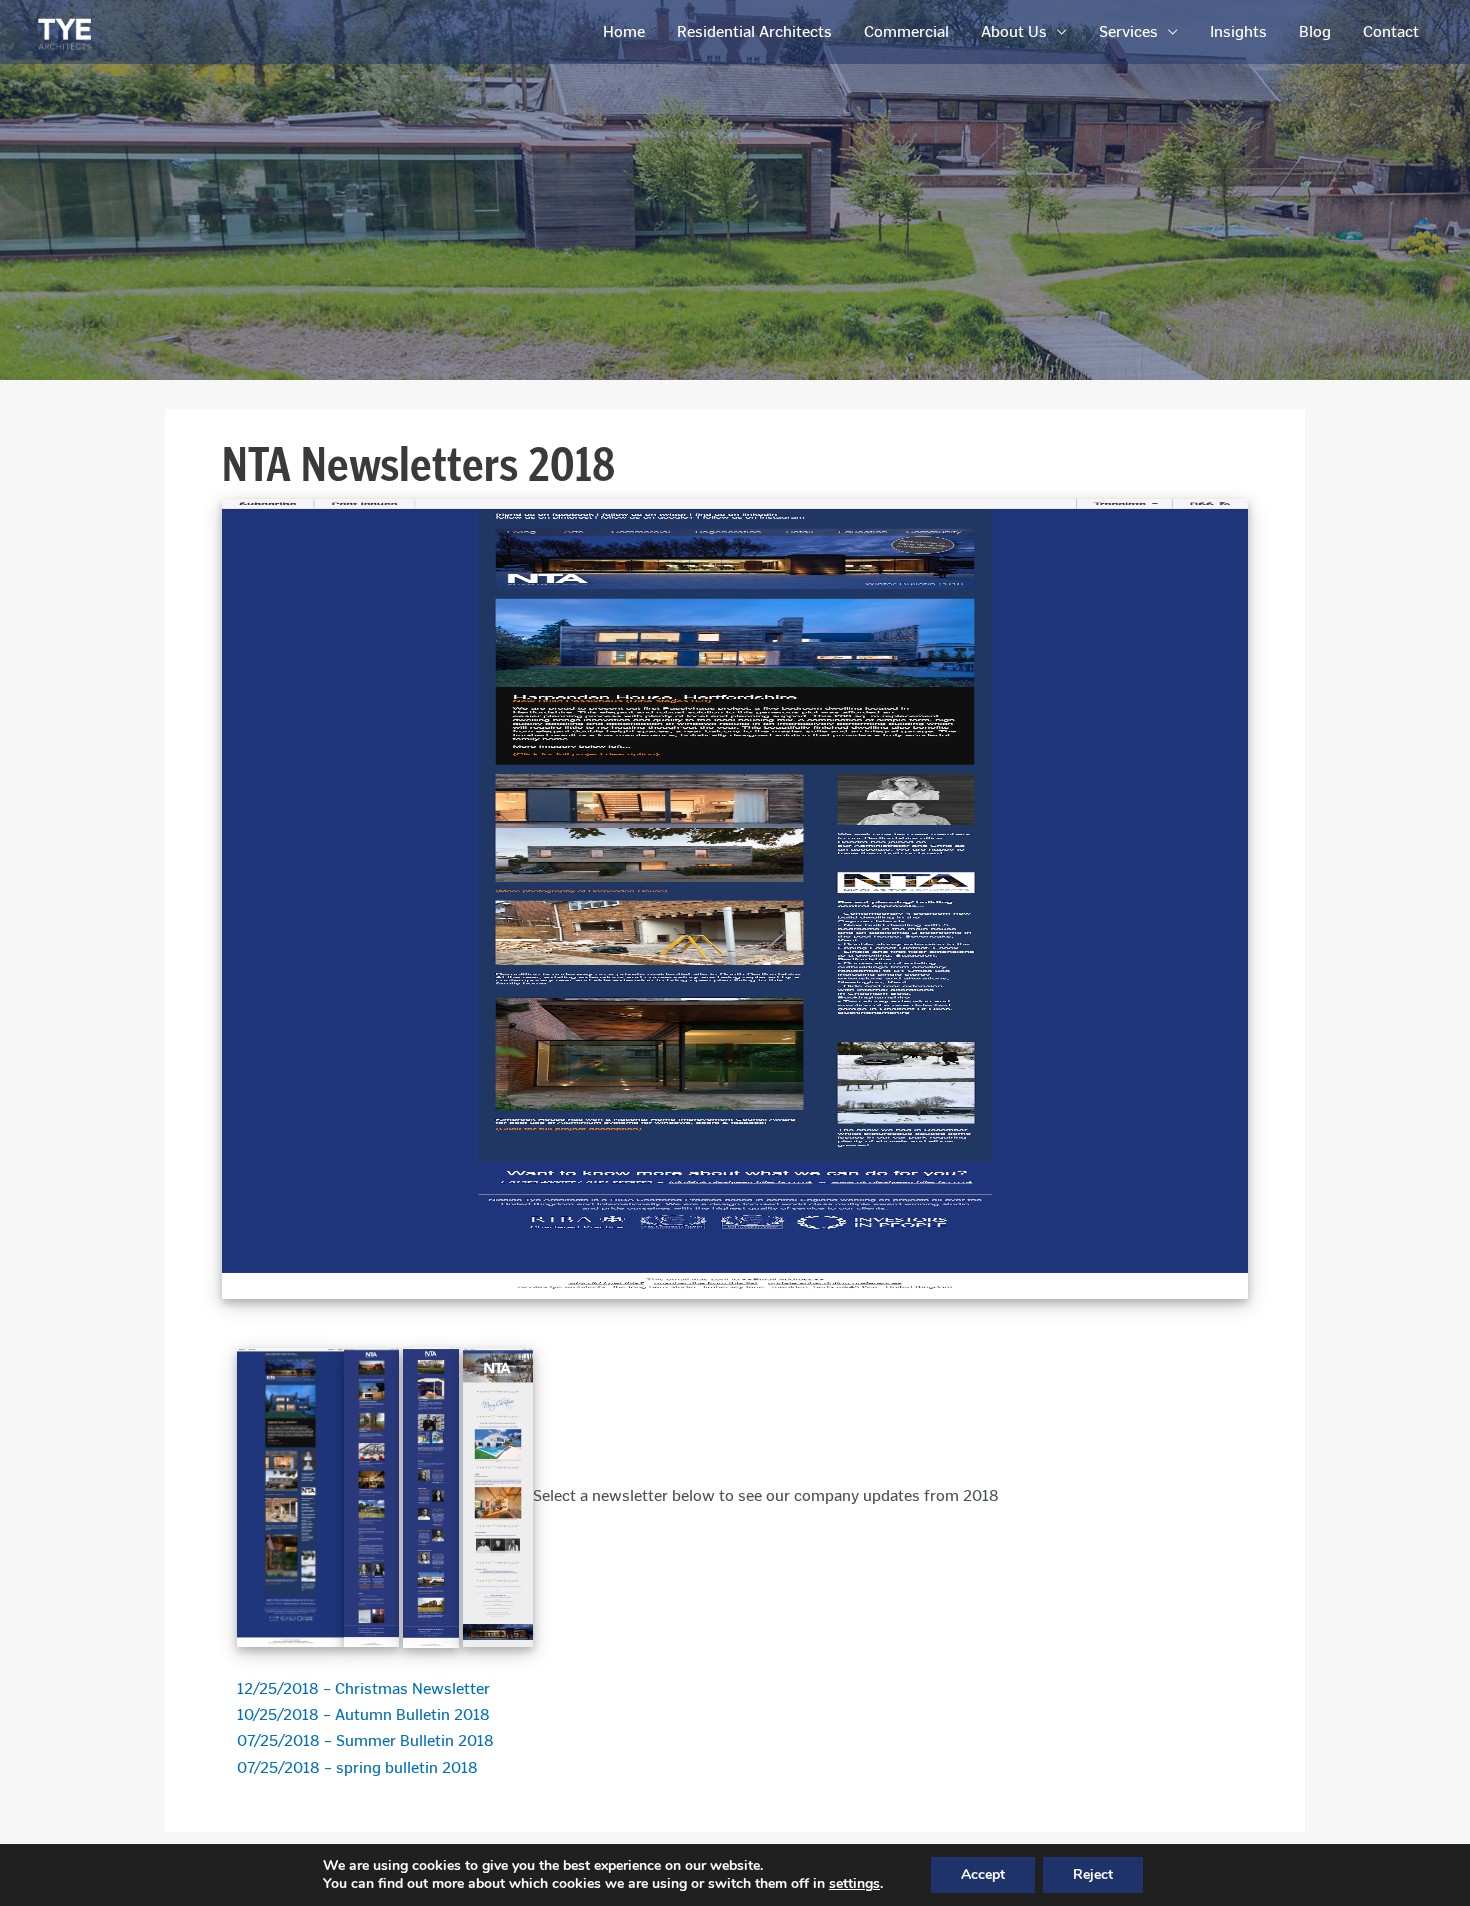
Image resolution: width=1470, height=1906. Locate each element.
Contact (1391, 31)
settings (854, 1884)
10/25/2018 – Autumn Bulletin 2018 (363, 1714)
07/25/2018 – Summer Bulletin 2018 (365, 1740)
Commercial (906, 31)
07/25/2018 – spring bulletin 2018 (357, 1767)
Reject (1093, 1874)
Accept (983, 1874)
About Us (1014, 31)
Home (624, 31)
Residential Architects (754, 31)
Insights (1238, 31)
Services (1128, 31)
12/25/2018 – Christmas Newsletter (363, 1688)
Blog (1315, 31)
